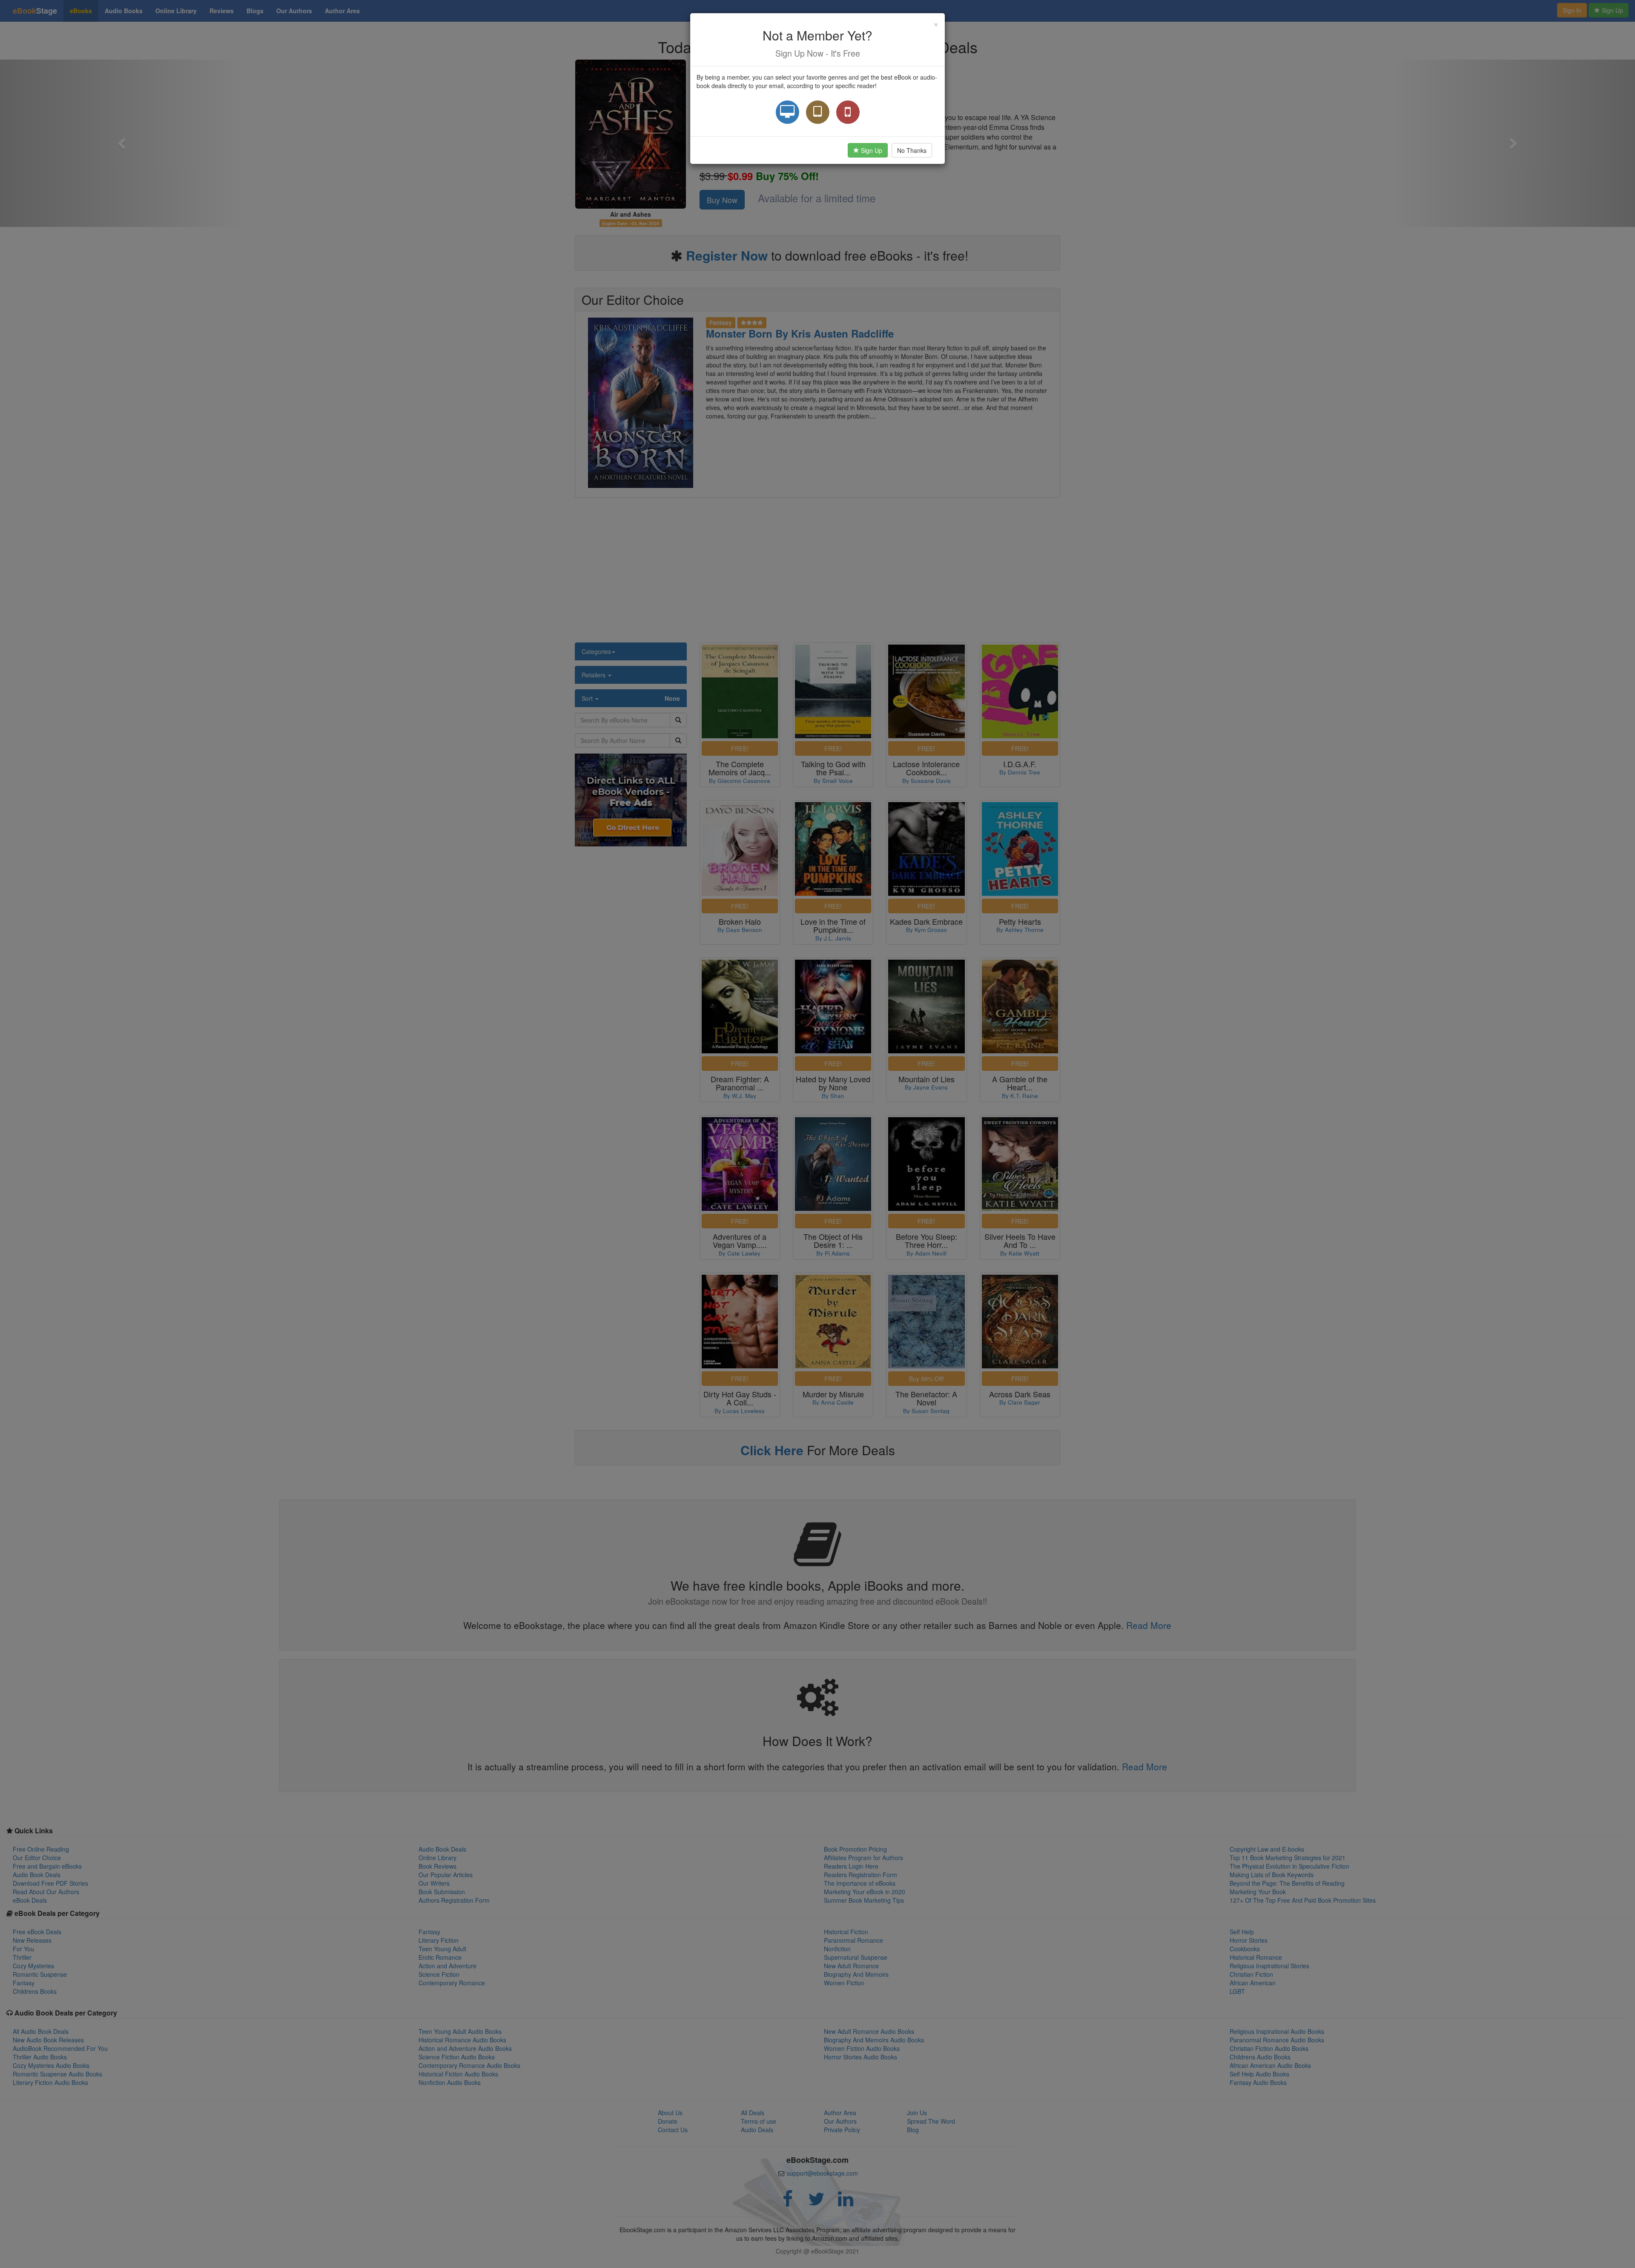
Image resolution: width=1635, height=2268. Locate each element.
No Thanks (912, 150)
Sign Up (871, 150)
